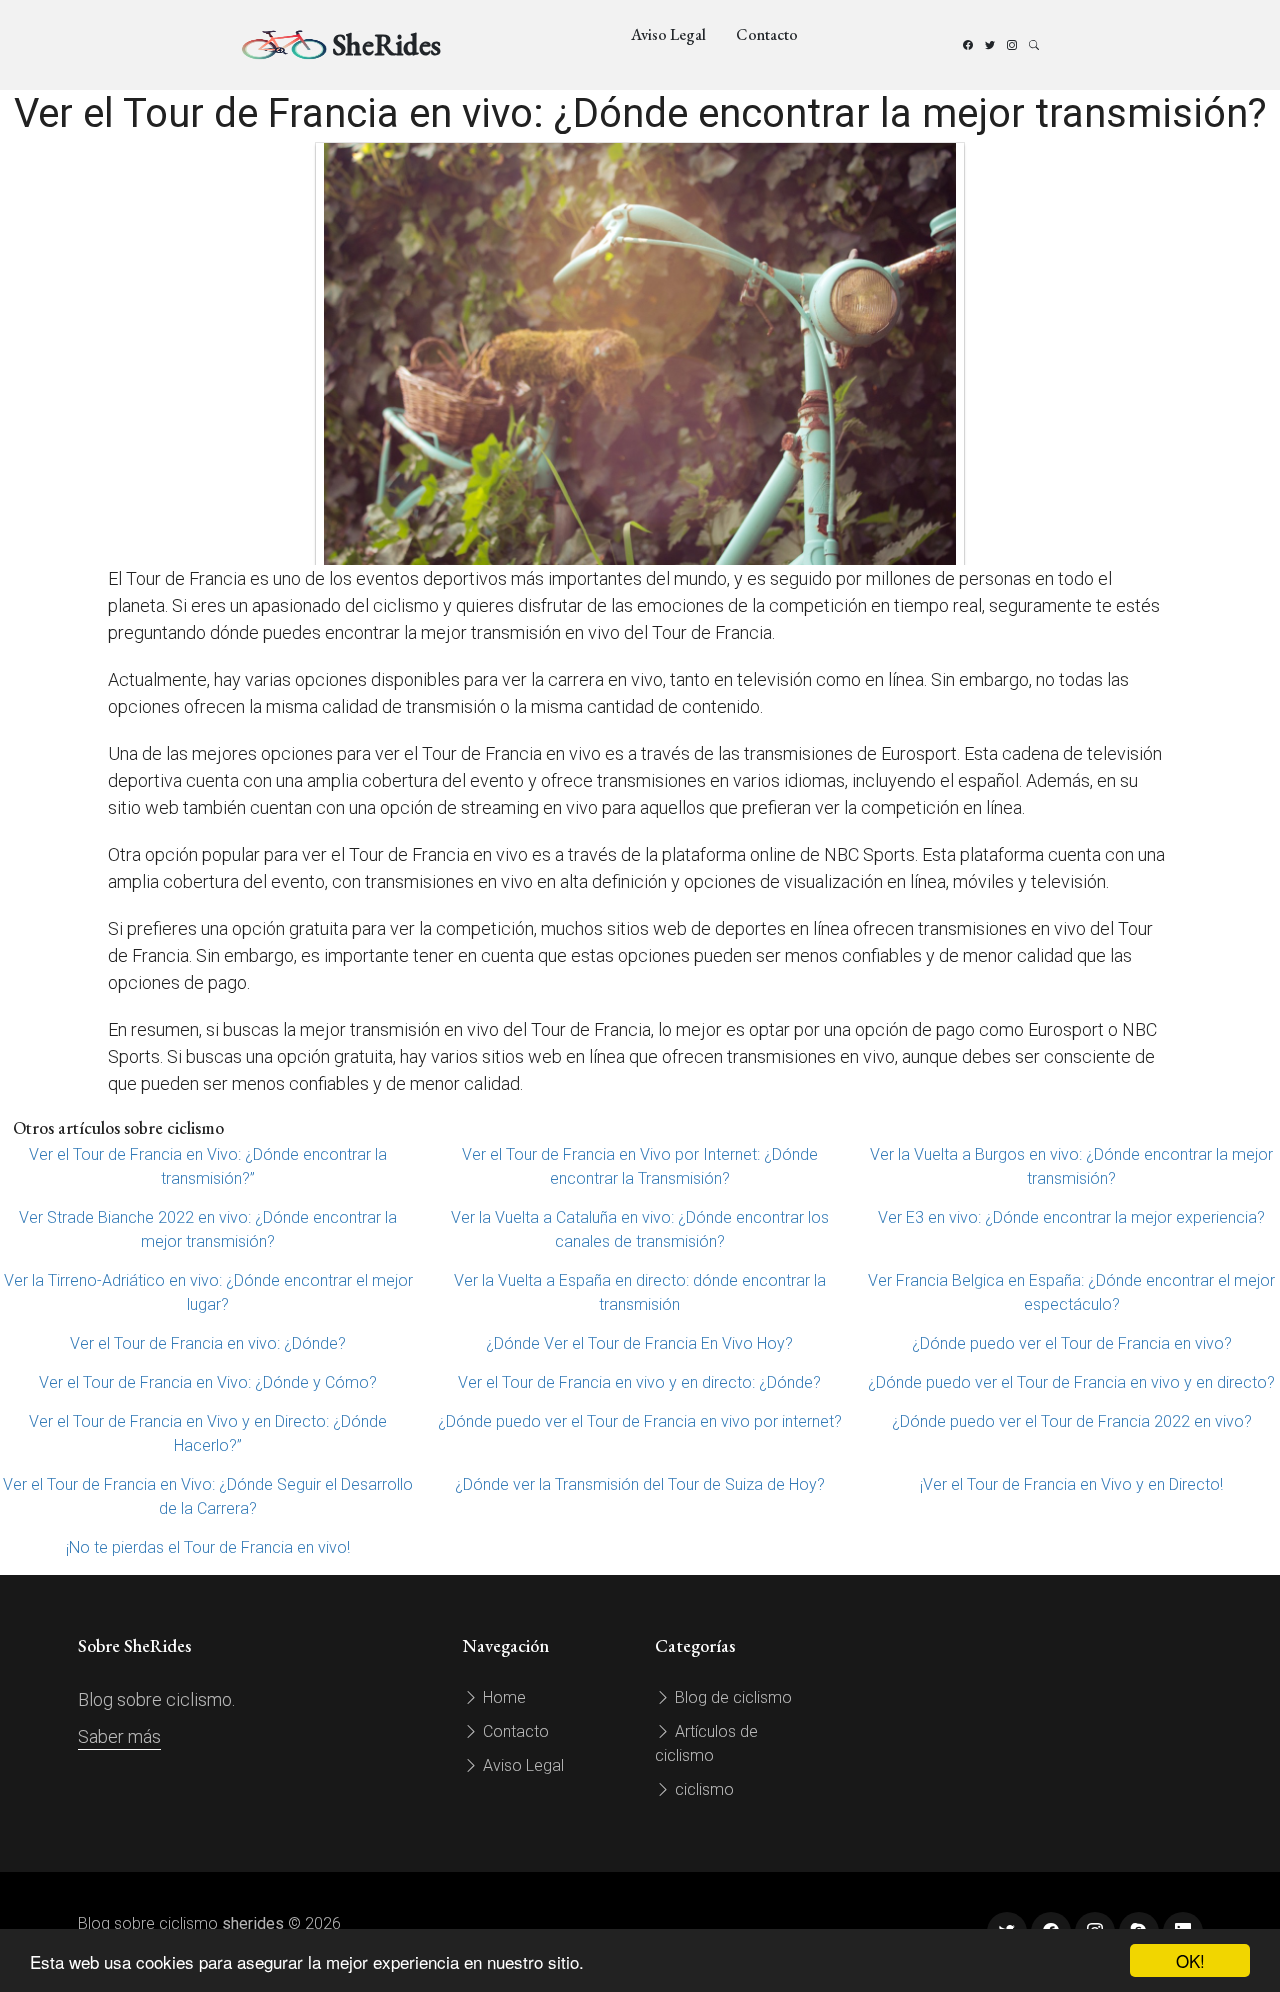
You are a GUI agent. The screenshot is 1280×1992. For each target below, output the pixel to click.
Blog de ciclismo (731, 1697)
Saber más (119, 1736)
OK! (1190, 1960)
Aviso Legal (668, 34)
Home (502, 1697)
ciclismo (702, 1789)
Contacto (767, 34)
